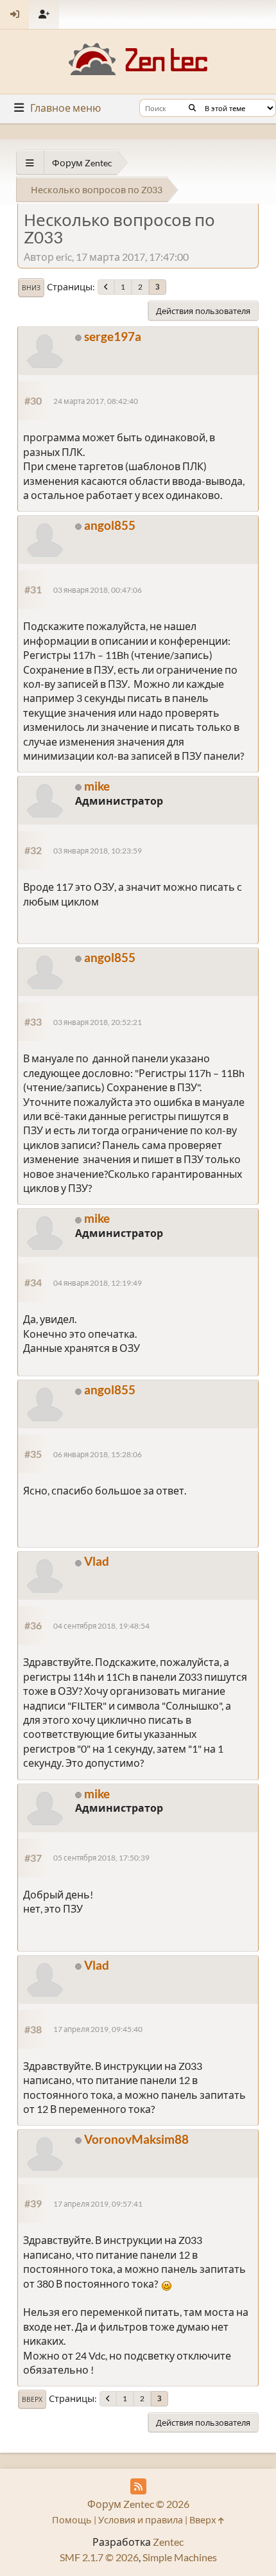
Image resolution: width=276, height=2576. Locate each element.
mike (97, 786)
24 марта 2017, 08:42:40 (96, 401)
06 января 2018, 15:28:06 (98, 1454)
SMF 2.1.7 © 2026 (99, 2557)
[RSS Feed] (138, 2486)
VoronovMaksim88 (136, 2139)
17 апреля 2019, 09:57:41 (98, 2204)
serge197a (113, 336)
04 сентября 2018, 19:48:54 (101, 1626)
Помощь (72, 2520)
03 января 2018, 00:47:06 (98, 590)
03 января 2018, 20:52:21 (98, 1022)
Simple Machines (180, 2557)
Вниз (31, 288)
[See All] (30, 163)
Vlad (97, 1561)
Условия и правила (141, 2520)
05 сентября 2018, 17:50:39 (101, 1858)
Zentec (168, 2542)
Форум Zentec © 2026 (138, 2504)
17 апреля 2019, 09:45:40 (98, 2029)
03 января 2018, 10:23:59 (98, 851)
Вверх (32, 2399)
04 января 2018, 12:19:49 (98, 1283)
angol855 (110, 525)
